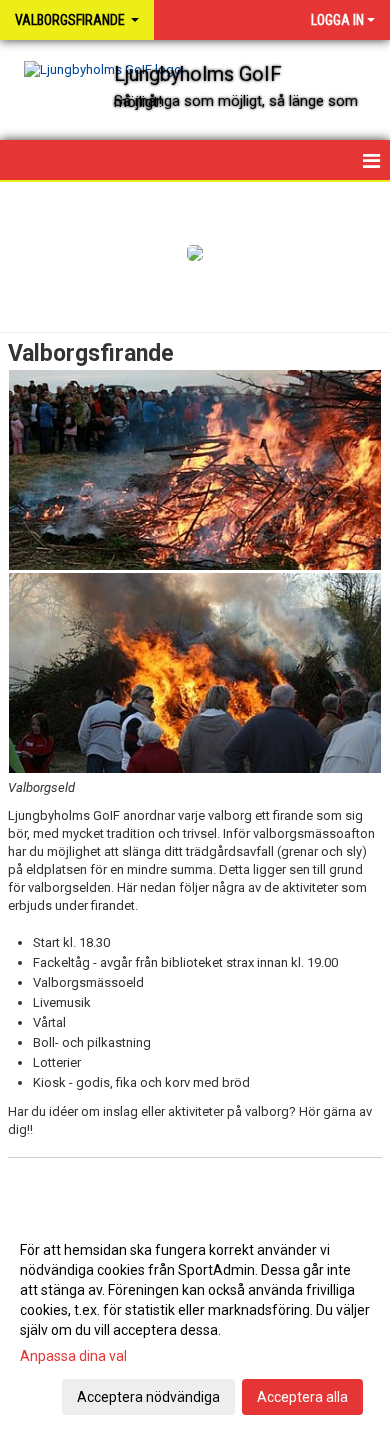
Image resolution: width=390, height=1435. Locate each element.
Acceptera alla (302, 1397)
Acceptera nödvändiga (148, 1397)
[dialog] (195, 1322)
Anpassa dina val (73, 1356)
